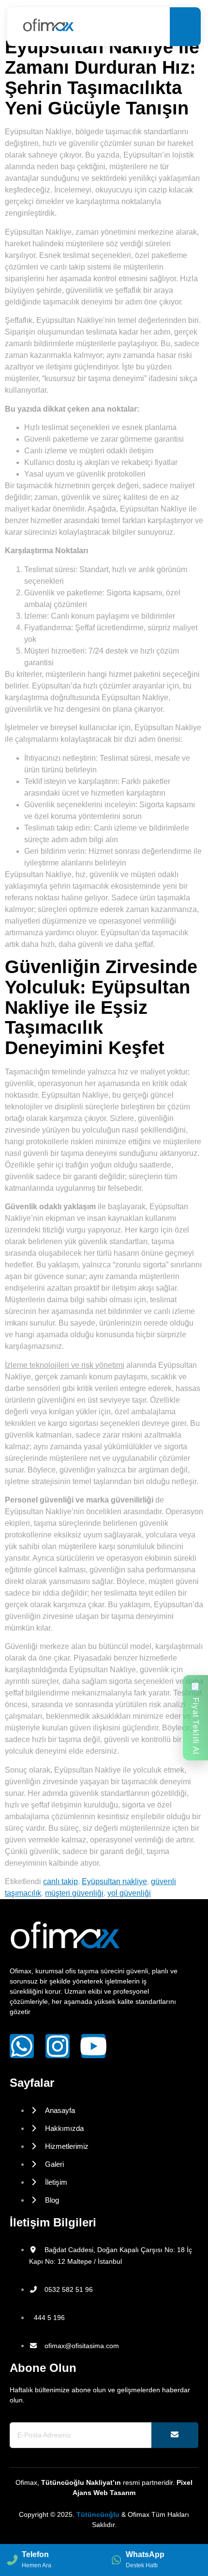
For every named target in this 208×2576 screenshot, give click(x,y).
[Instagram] (58, 2046)
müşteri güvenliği (74, 1893)
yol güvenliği (129, 1893)
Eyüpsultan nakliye (114, 1881)
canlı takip (60, 1881)
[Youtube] (93, 2046)
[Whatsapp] (22, 2046)
